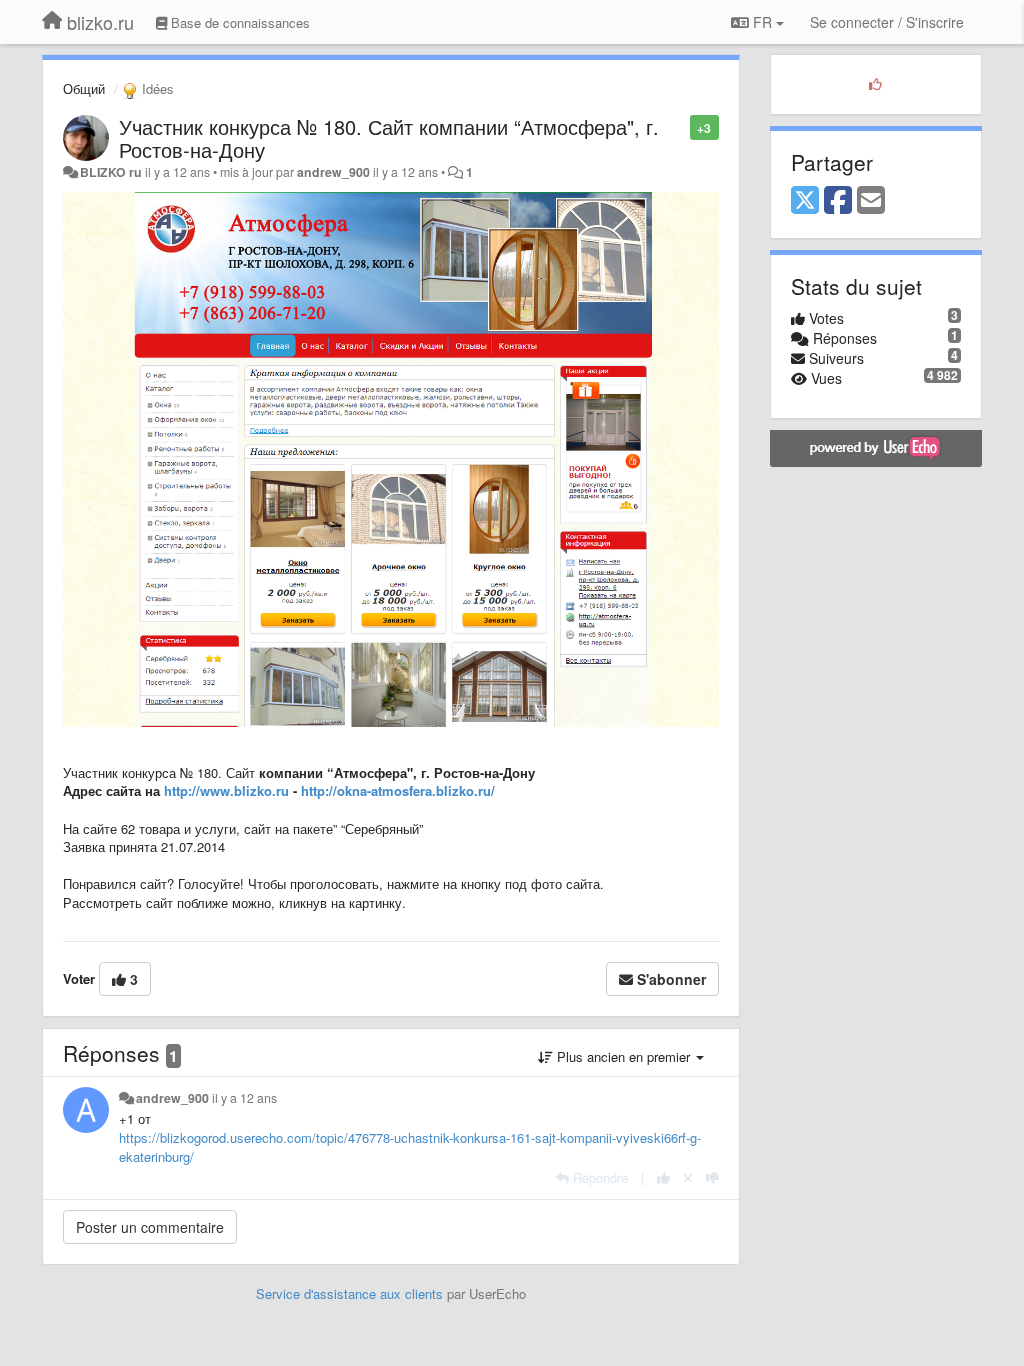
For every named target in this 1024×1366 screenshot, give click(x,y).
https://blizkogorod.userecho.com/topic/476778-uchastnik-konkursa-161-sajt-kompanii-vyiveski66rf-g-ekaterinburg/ (410, 1147)
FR (762, 22)
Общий (84, 88)
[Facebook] (838, 201)
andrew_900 (333, 172)
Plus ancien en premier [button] (623, 1056)
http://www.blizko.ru (226, 790)
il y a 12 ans (244, 1098)
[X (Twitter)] (805, 201)
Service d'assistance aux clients (349, 1293)
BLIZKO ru (112, 172)
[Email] (871, 201)
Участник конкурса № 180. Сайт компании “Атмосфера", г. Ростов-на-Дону (389, 138)
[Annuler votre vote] (688, 1177)
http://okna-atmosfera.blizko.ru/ (398, 790)
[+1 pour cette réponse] (663, 1177)
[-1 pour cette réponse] (712, 1177)
